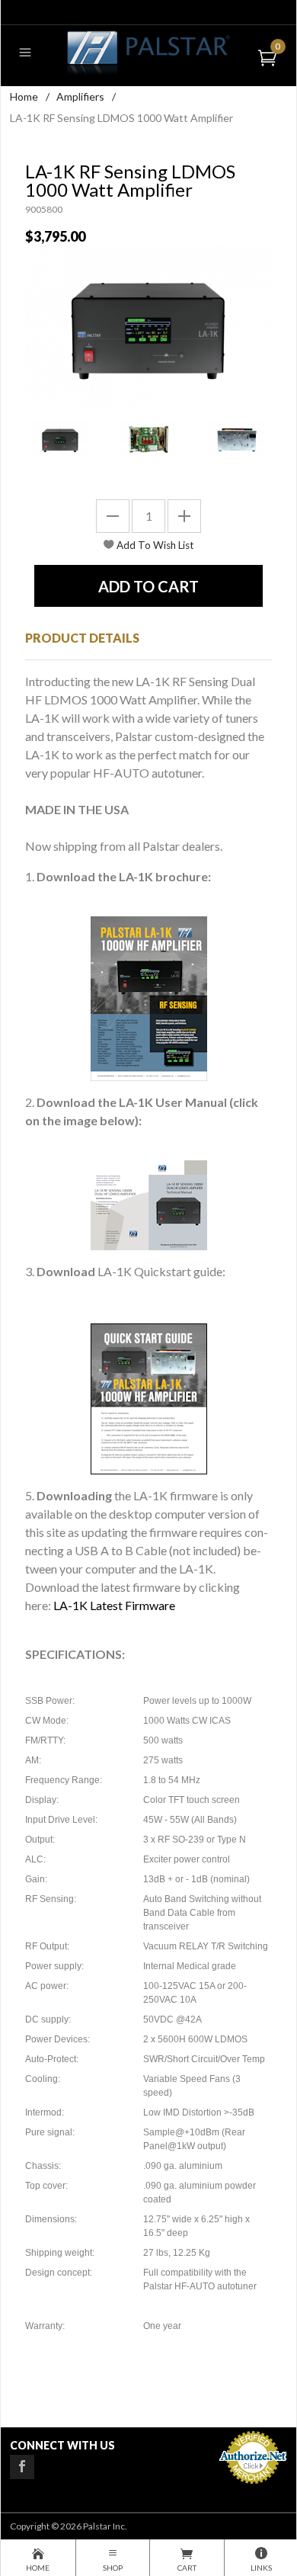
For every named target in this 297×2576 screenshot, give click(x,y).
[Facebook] (22, 2467)
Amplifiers (80, 96)
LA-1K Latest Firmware (114, 1605)
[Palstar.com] (148, 52)
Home (24, 96)
